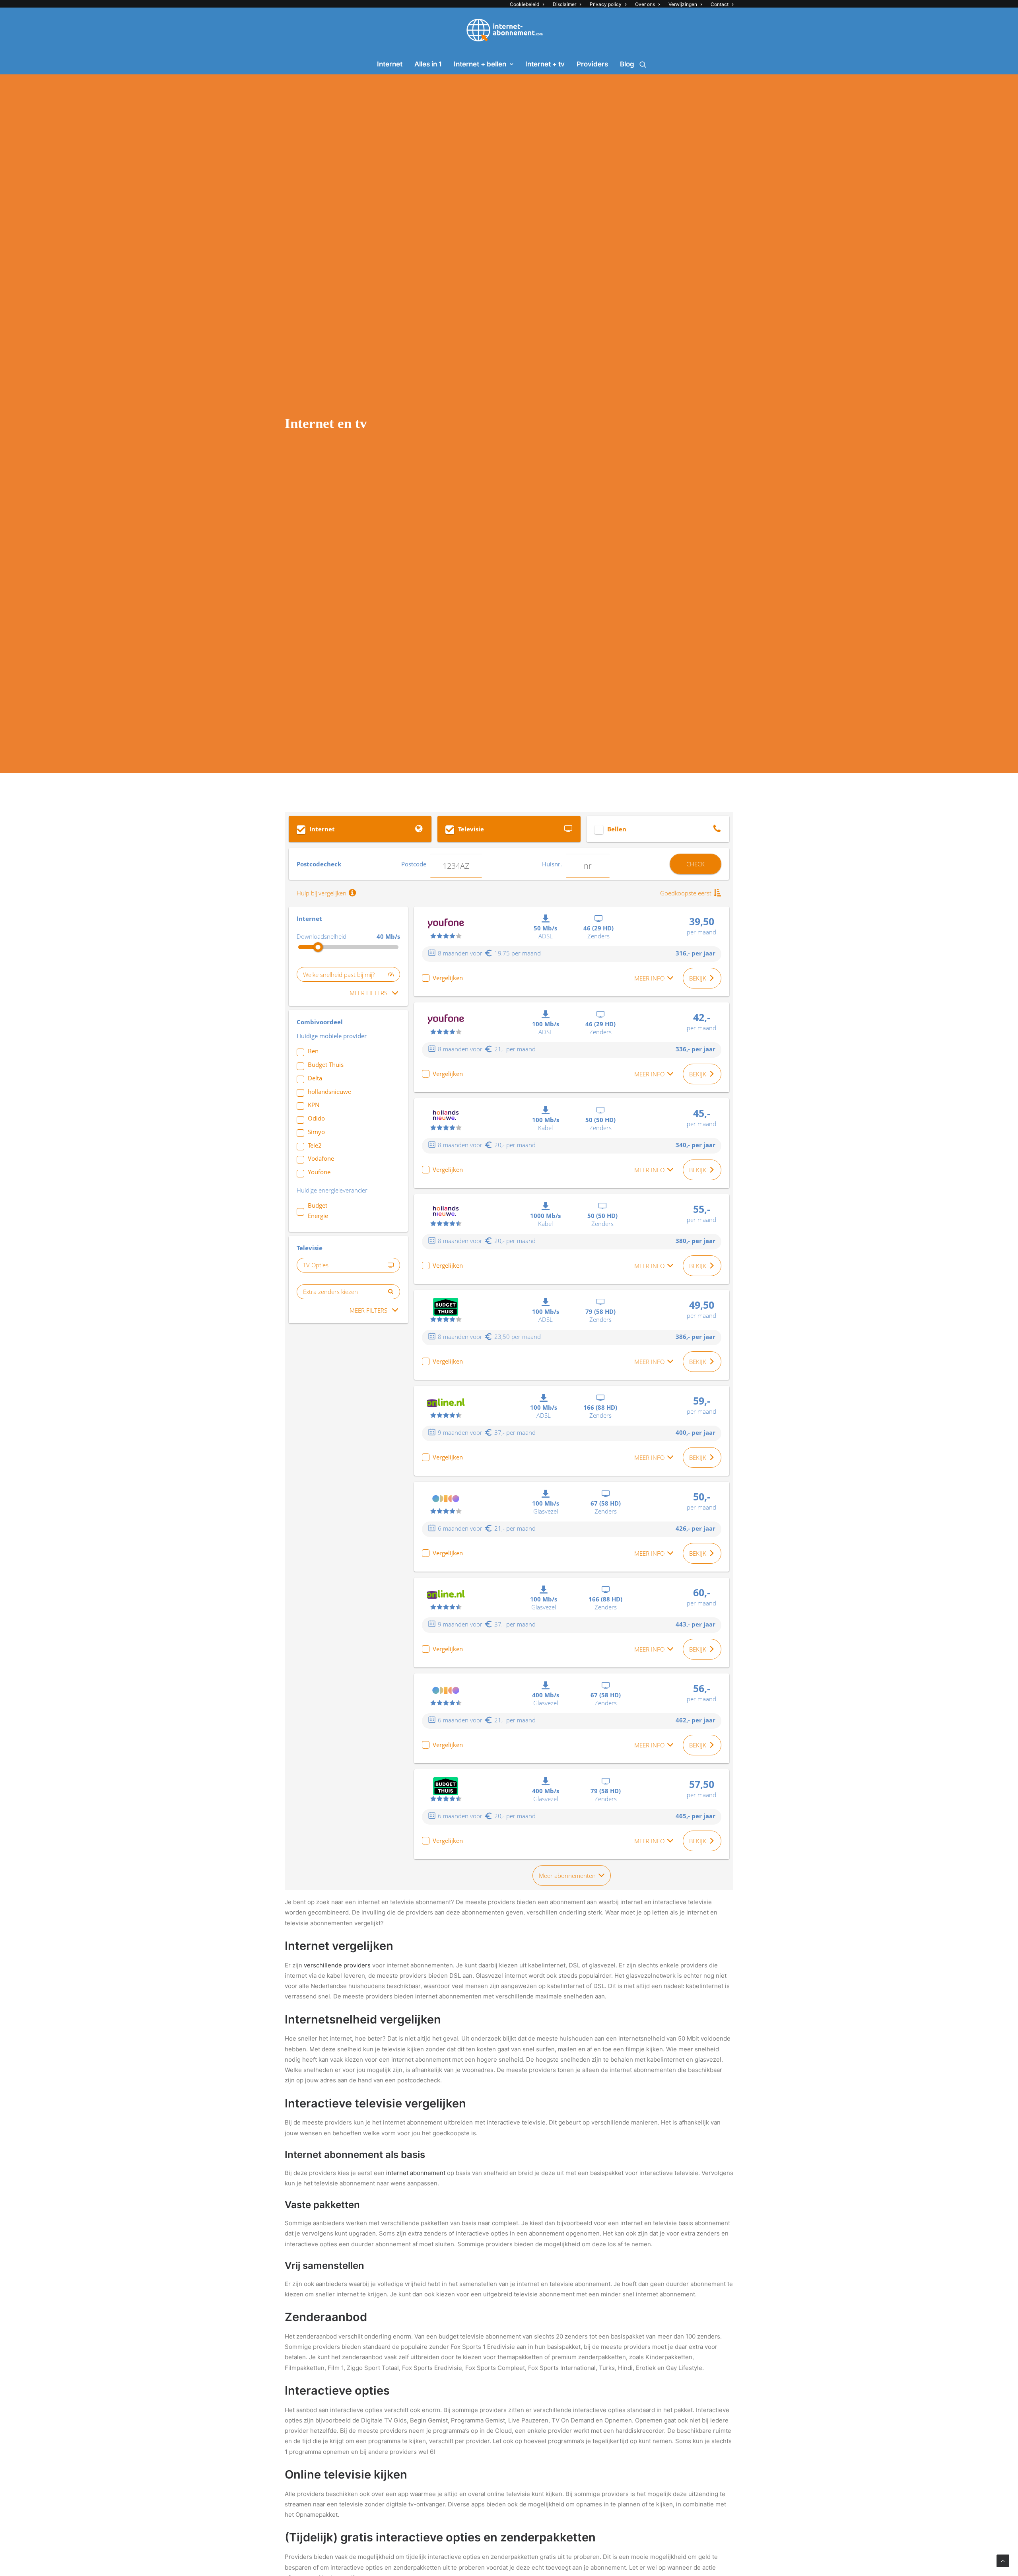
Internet (390, 64)
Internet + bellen (480, 64)
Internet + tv (545, 64)
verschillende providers (337, 1965)
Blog (627, 64)
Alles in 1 (428, 64)
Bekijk (698, 978)
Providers (592, 64)
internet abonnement (416, 2173)
